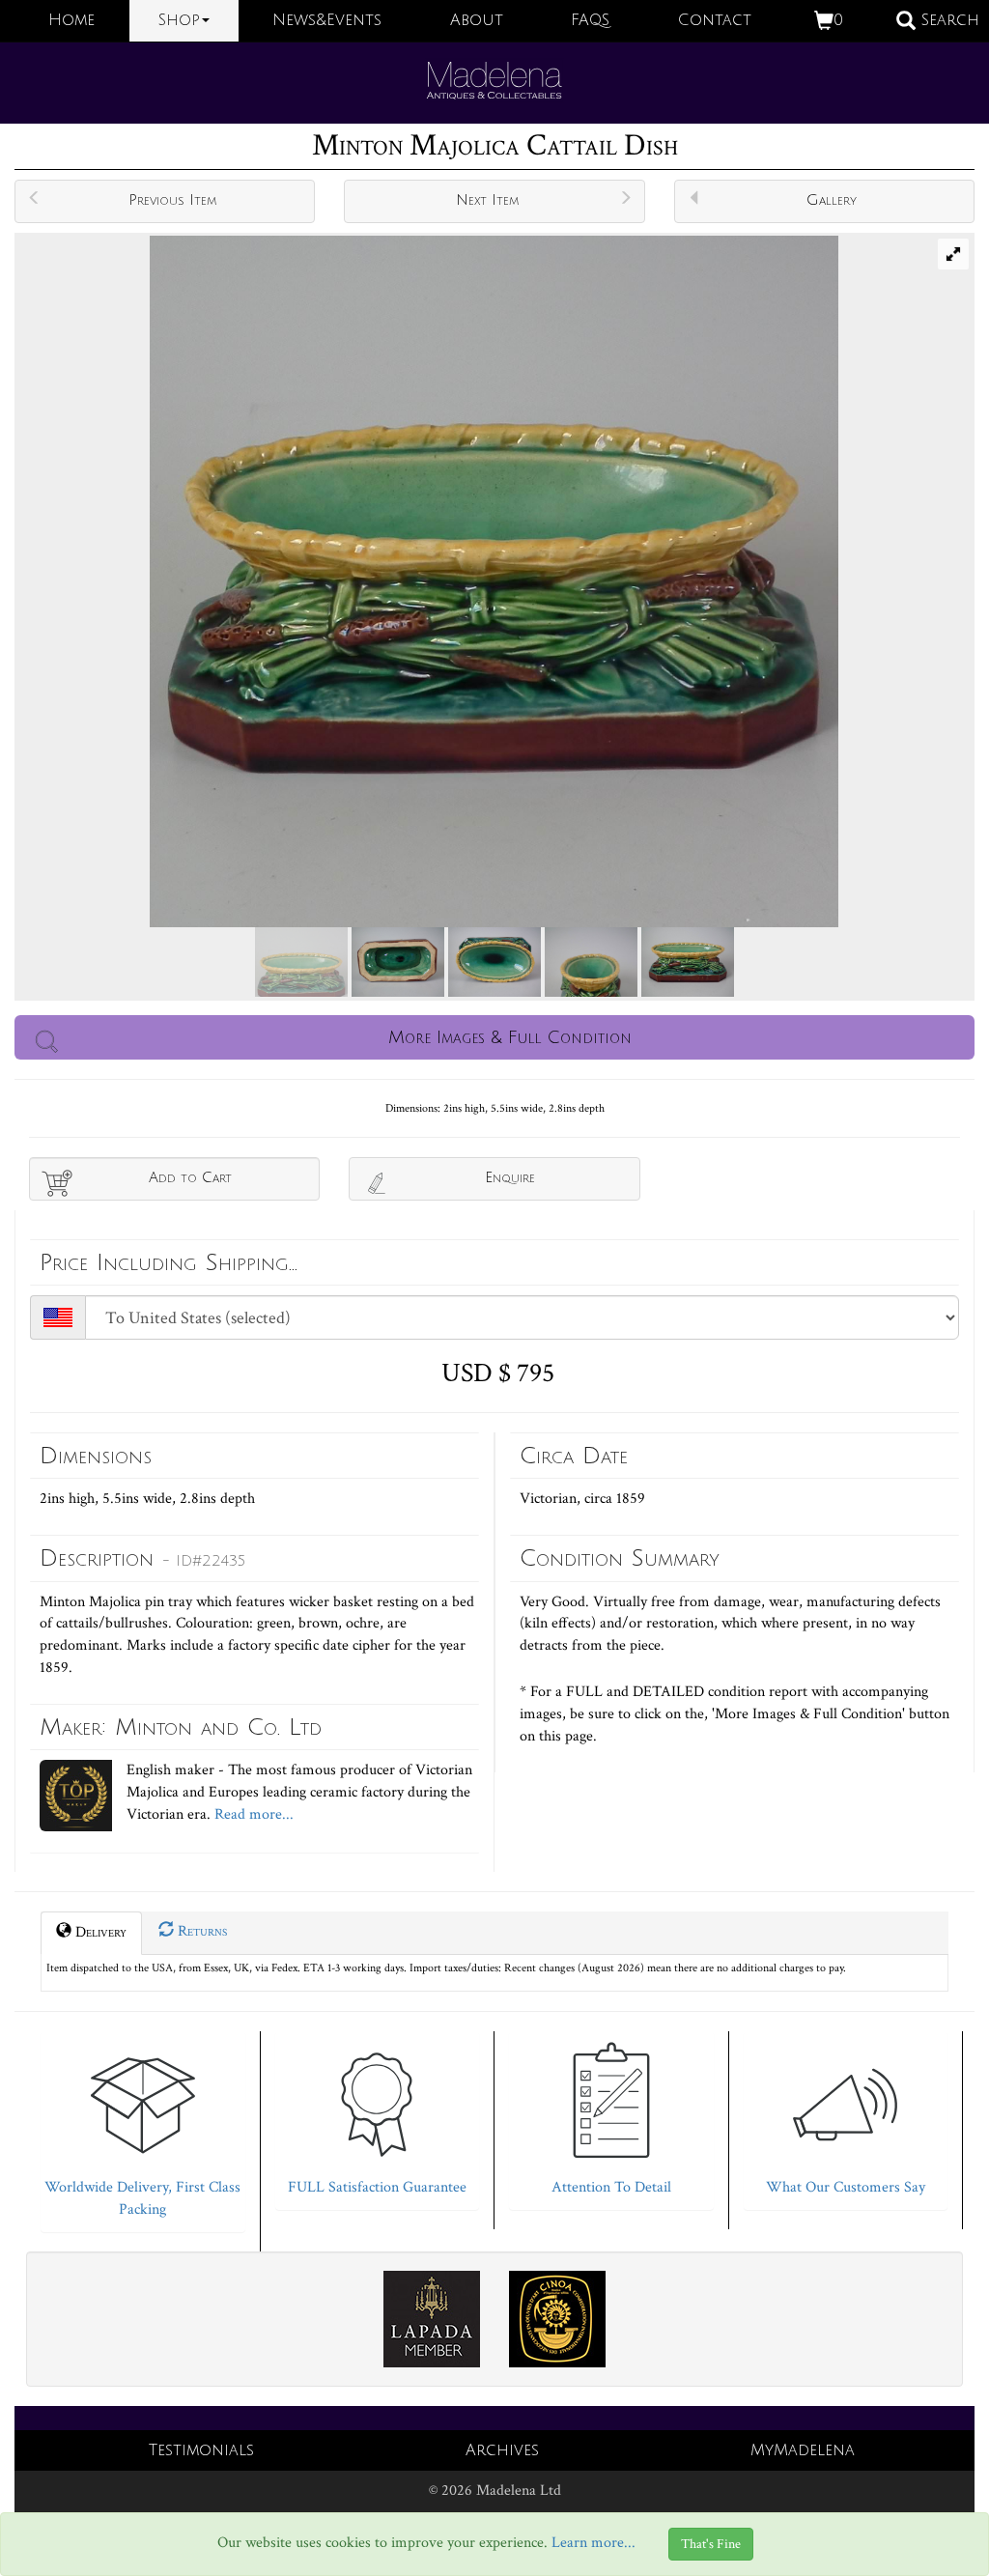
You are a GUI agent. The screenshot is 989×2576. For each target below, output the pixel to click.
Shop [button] (179, 20)
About (477, 20)
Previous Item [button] (172, 200)
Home (71, 20)
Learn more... (593, 2544)
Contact (715, 20)
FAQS (590, 20)
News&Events (327, 20)
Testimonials (201, 2450)
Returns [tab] (200, 1931)
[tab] (143, 2127)
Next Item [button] (487, 200)
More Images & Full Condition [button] (510, 1037)
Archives (502, 2450)
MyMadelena (803, 2450)
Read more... (252, 1814)
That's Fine (711, 2544)
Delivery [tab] (99, 1932)
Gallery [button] (832, 200)
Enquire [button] (510, 1177)
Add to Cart (190, 1177)
